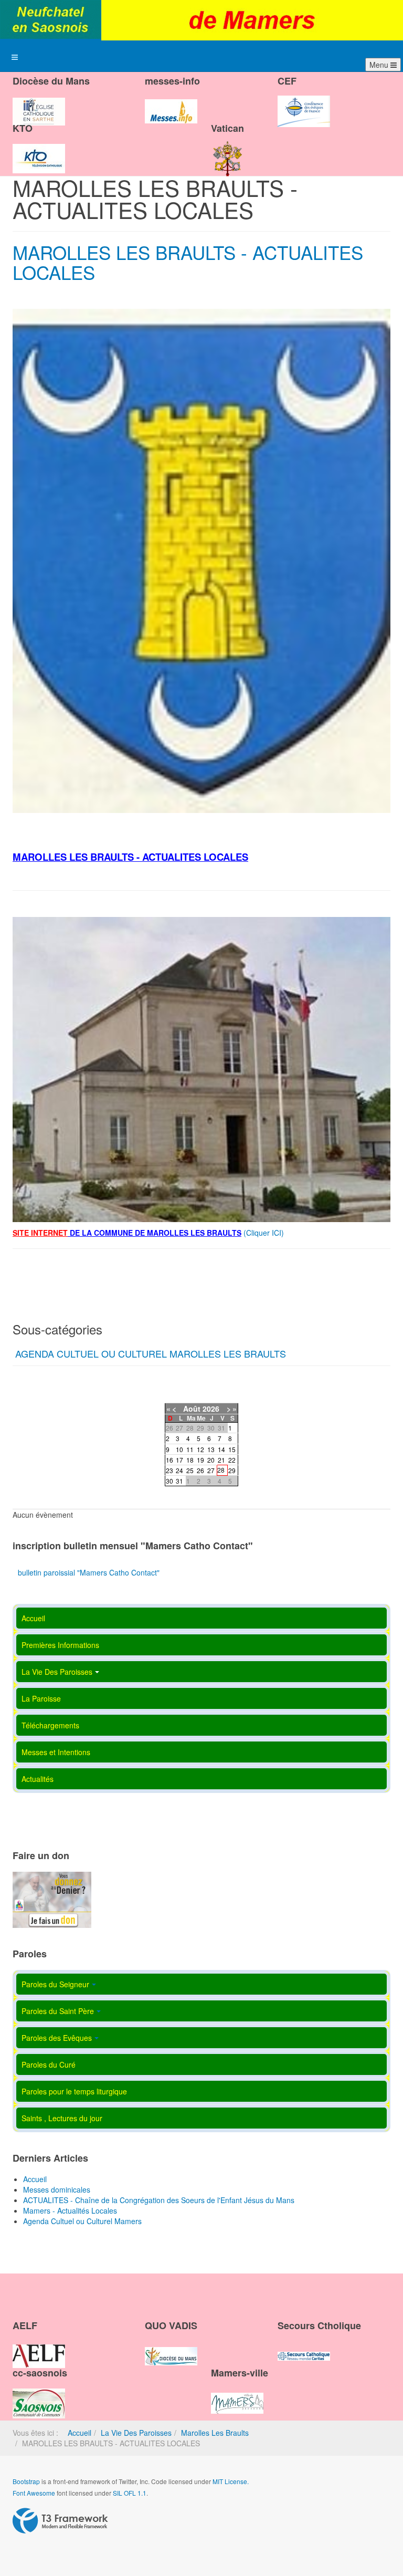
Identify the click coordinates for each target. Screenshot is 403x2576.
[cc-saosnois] (39, 2394)
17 (179, 1460)
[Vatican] (228, 150)
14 (221, 1449)
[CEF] (304, 102)
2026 (211, 1409)
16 (169, 1460)
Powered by (60, 2521)
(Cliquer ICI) (265, 1233)
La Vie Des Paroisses (57, 1672)
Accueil (33, 1618)
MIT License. (231, 2481)
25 (190, 1470)
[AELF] (39, 2347)
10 (179, 1449)
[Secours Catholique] (304, 2347)
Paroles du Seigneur (55, 1984)
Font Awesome (34, 2493)
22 (232, 1460)
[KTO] (39, 150)
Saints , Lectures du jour (62, 2118)
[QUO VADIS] (171, 2347)
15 (232, 1449)
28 (221, 1470)
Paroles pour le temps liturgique (74, 2091)
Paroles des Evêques (57, 2038)
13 (211, 1449)
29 (232, 1470)
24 (179, 1470)
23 (169, 1470)
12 (200, 1449)
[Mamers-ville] (237, 2394)
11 (190, 1449)
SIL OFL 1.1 (130, 2493)
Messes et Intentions (56, 1752)
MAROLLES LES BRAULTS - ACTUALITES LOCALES (188, 262)
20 (211, 1460)
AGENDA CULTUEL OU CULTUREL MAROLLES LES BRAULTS (151, 1353)
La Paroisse (41, 1698)
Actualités (38, 1779)
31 (179, 1481)
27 (211, 1470)
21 (221, 1460)
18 (190, 1460)
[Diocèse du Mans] (39, 102)
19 (200, 1460)
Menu (380, 65)
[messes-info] (171, 102)
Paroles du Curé (49, 2064)
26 (200, 1470)
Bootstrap (26, 2481)
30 (169, 1481)
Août (192, 1409)
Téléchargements (50, 1725)
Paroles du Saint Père (58, 2011)
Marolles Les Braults (215, 2433)
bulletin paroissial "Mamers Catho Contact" (89, 1572)
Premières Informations (60, 1645)
